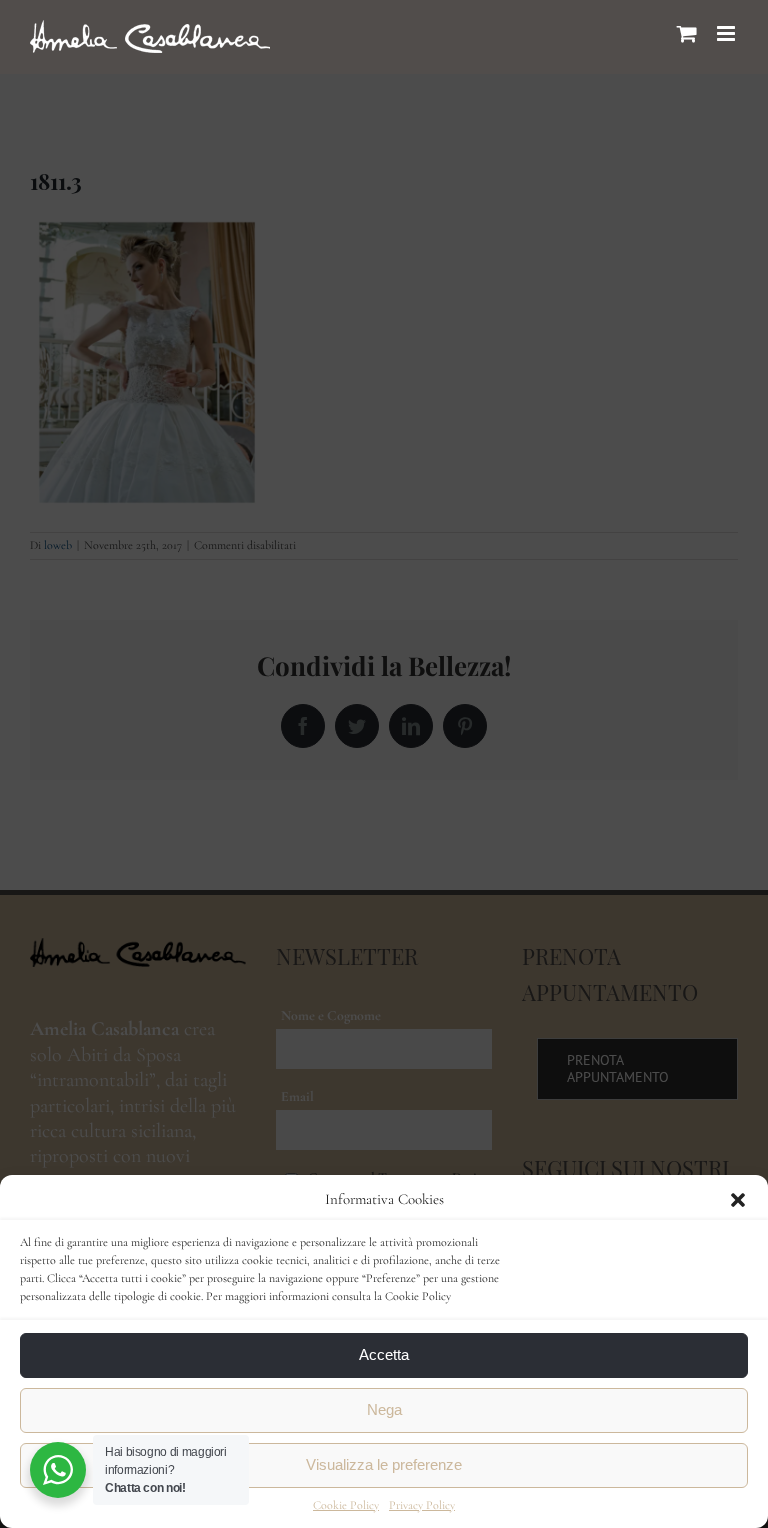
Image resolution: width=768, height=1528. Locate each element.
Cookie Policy (346, 1505)
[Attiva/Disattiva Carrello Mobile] (687, 33)
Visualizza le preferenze (384, 1464)
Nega (384, 1409)
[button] (738, 1200)
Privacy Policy (422, 1505)
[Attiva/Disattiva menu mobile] (727, 33)
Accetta (384, 1354)
